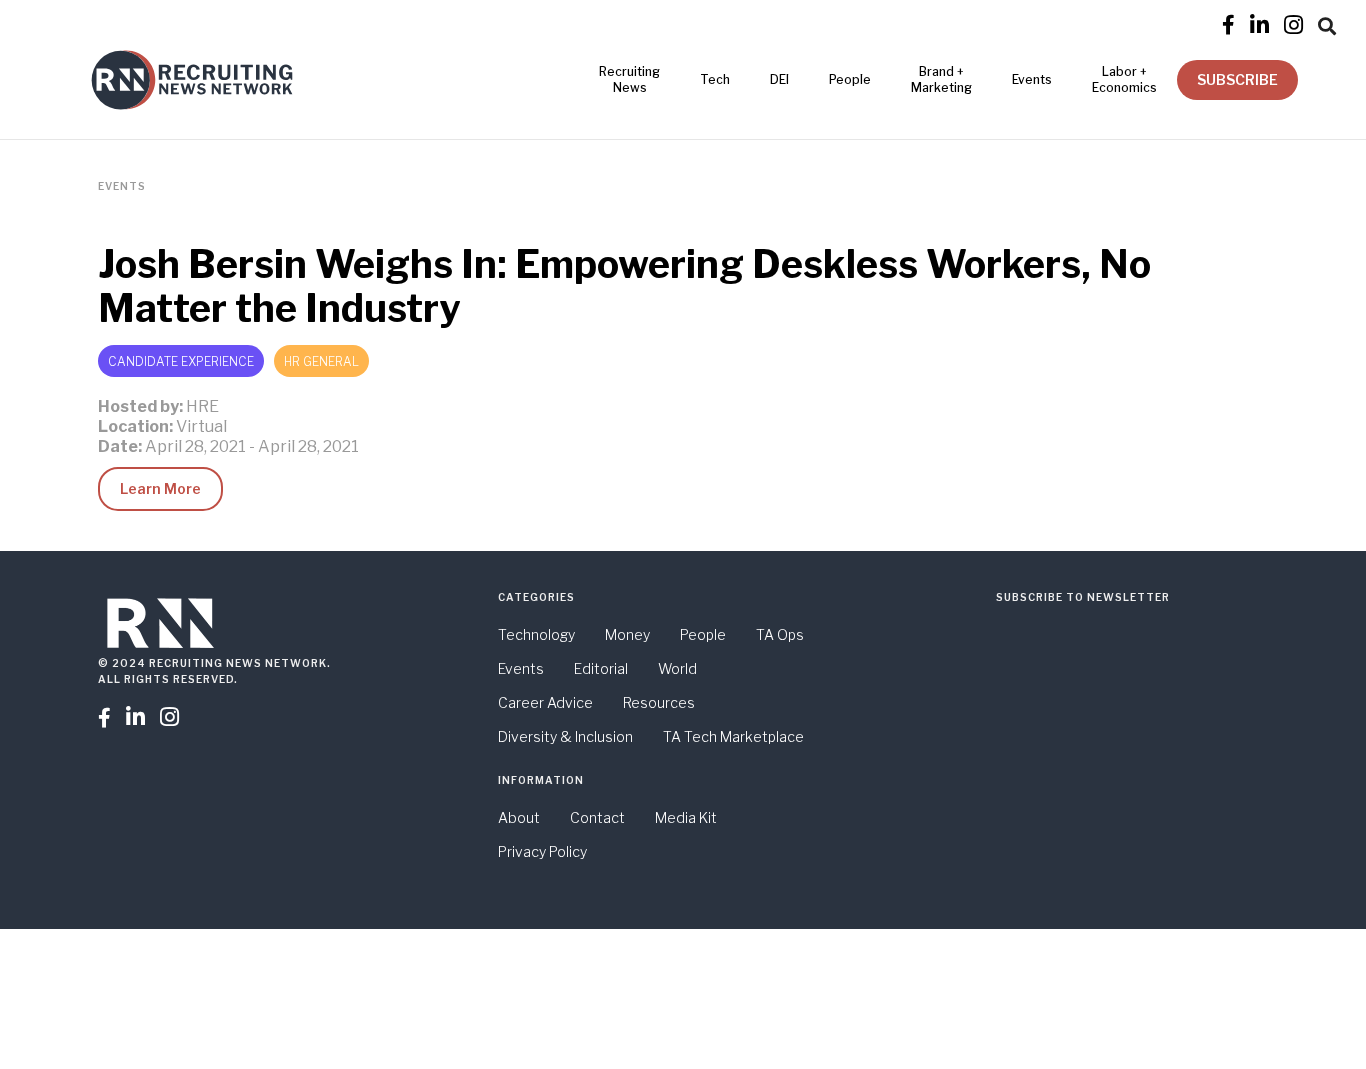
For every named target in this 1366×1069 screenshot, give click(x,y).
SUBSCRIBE (1237, 79)
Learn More (160, 488)
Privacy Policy (542, 851)
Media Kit (686, 817)
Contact (597, 817)
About (519, 817)
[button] (1327, 23)
